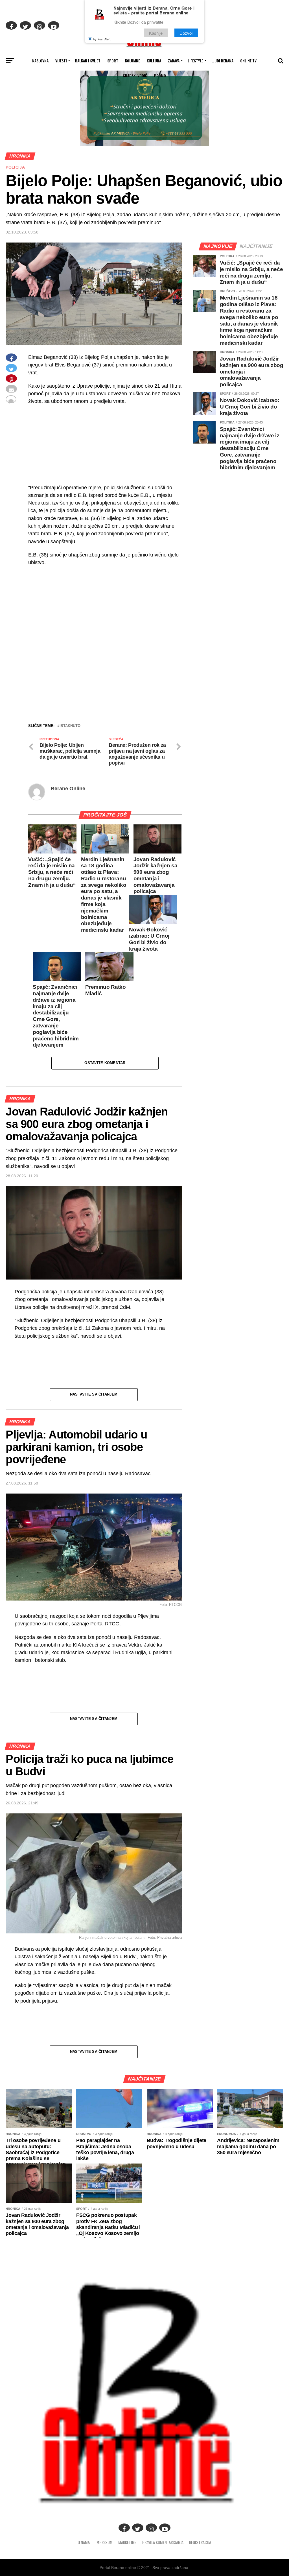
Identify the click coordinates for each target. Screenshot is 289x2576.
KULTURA (154, 61)
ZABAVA (174, 61)
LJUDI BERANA (222, 61)
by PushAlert (102, 39)
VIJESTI (61, 61)
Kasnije (156, 33)
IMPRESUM (104, 2542)
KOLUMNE (133, 61)
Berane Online (68, 789)
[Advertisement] (105, 680)
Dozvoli (186, 33)
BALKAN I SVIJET (88, 61)
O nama (84, 2542)
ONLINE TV (248, 61)
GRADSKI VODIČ (135, 76)
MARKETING (127, 2542)
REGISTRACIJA (200, 2542)
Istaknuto (70, 726)
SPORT (113, 61)
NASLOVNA (40, 61)
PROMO (160, 76)
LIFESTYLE (195, 61)
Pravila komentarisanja (163, 2542)
